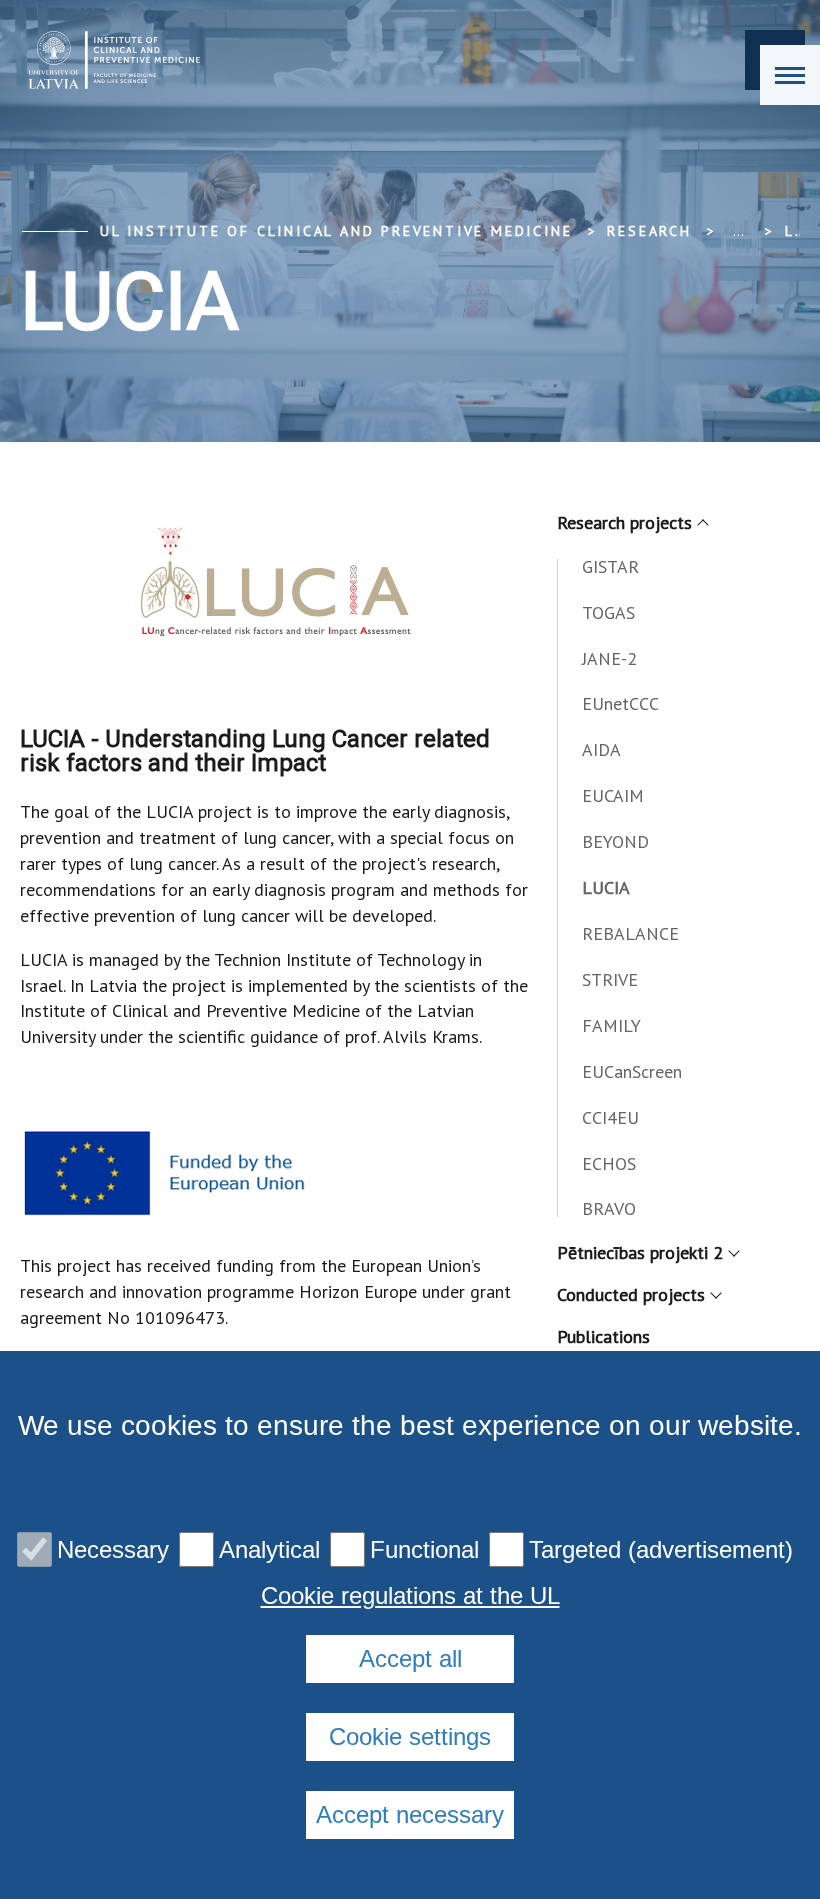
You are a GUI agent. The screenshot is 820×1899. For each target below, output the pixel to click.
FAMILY (611, 1025)
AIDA (601, 749)
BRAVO (609, 1208)
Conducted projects (631, 1294)
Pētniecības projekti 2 (640, 1252)
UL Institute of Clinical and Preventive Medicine (336, 231)
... (738, 231)
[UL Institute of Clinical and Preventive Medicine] (108, 60)
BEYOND (615, 841)
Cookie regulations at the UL (410, 1596)
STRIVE (610, 979)
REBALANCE (630, 933)
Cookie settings (410, 1736)
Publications (603, 1336)
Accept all (410, 1658)
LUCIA (606, 887)
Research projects (624, 522)
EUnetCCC (620, 703)
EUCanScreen (632, 1071)
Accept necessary (410, 1814)
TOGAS (608, 612)
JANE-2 (609, 658)
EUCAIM (613, 795)
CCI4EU (610, 1117)
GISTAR (610, 566)
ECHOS (609, 1163)
